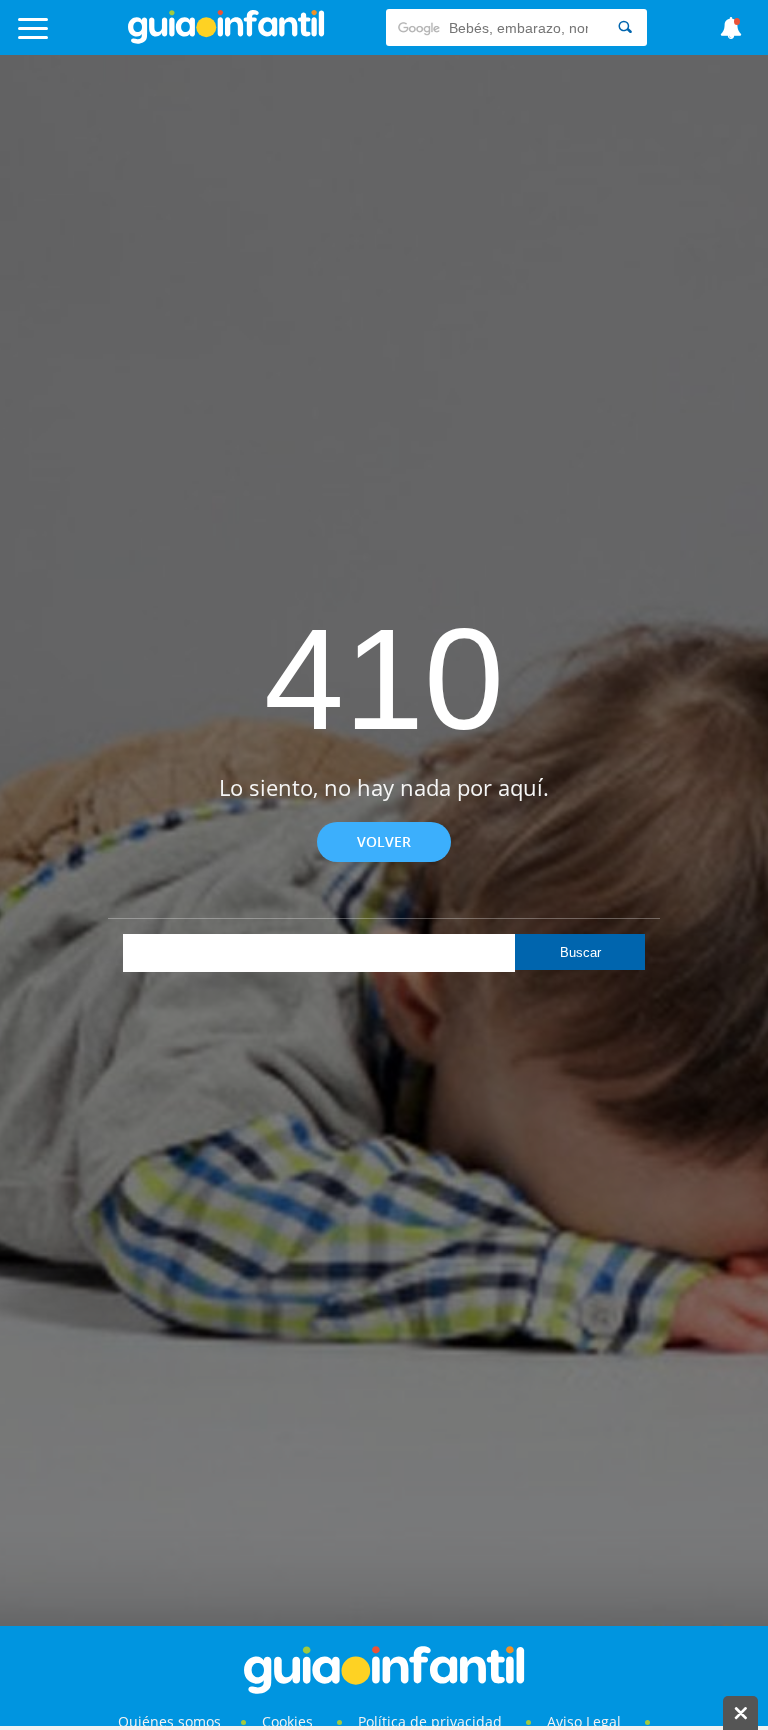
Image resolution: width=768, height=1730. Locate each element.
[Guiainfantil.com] (226, 39)
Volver (384, 841)
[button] (76, 37)
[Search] (625, 27)
